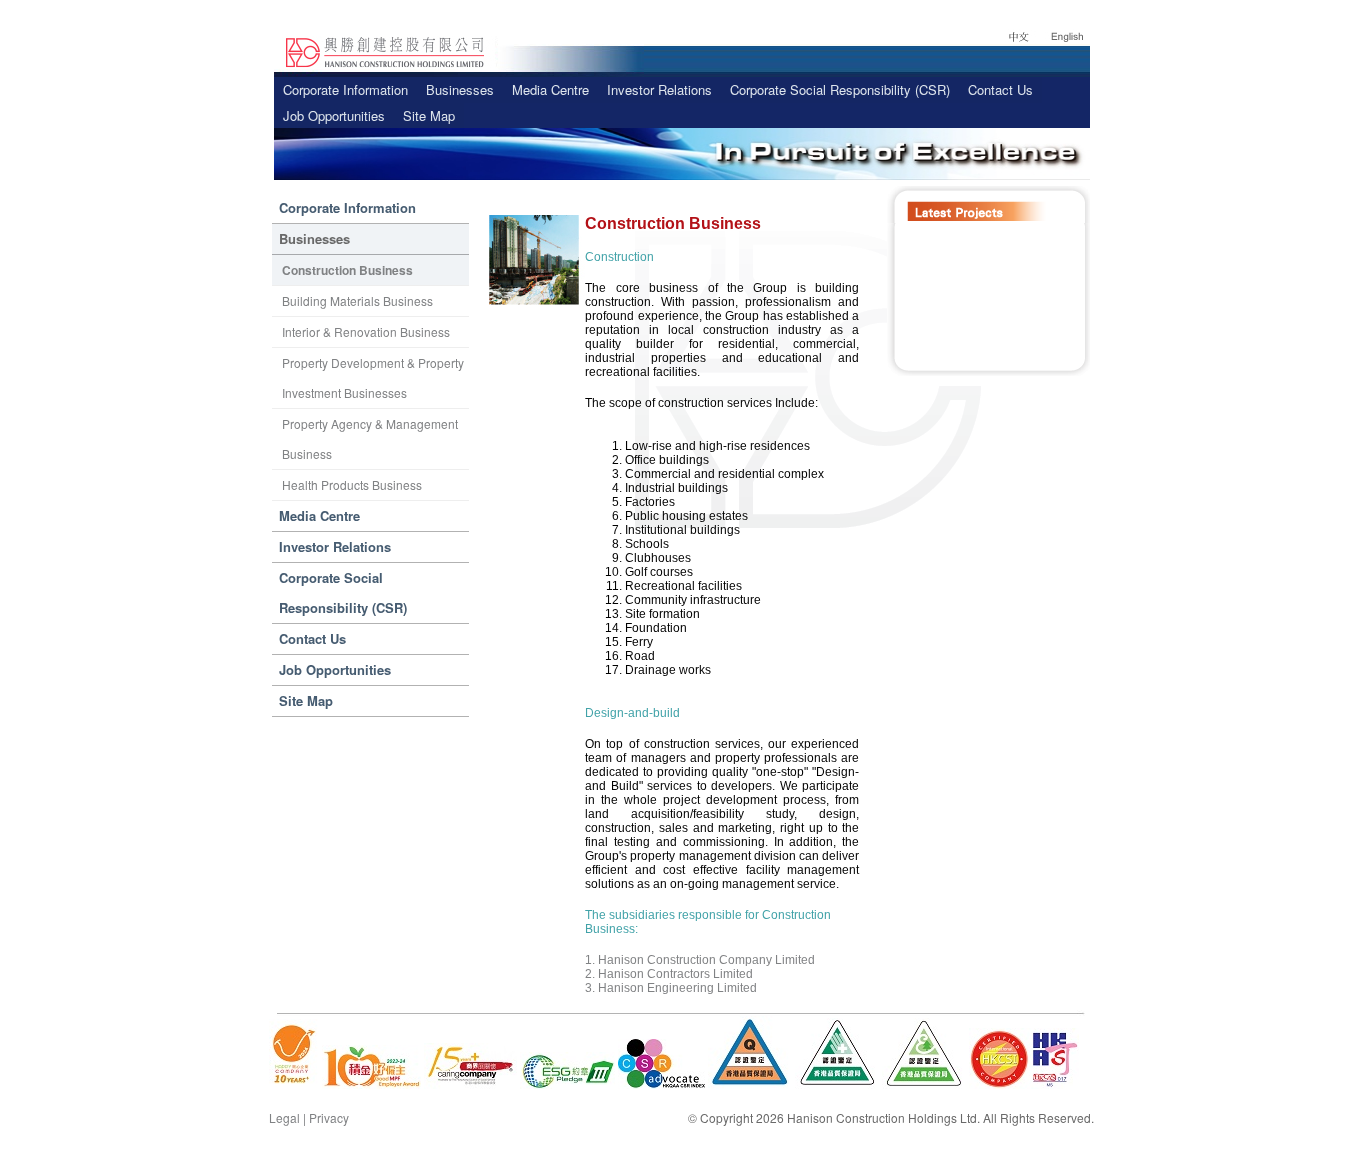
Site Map (429, 115)
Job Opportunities (334, 115)
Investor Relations (659, 89)
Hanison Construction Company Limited (706, 960)
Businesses (460, 89)
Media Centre (550, 89)
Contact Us (1000, 89)
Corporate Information (345, 89)
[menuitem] (345, 90)
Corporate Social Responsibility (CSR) (840, 89)
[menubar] (682, 102)
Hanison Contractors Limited (675, 974)
